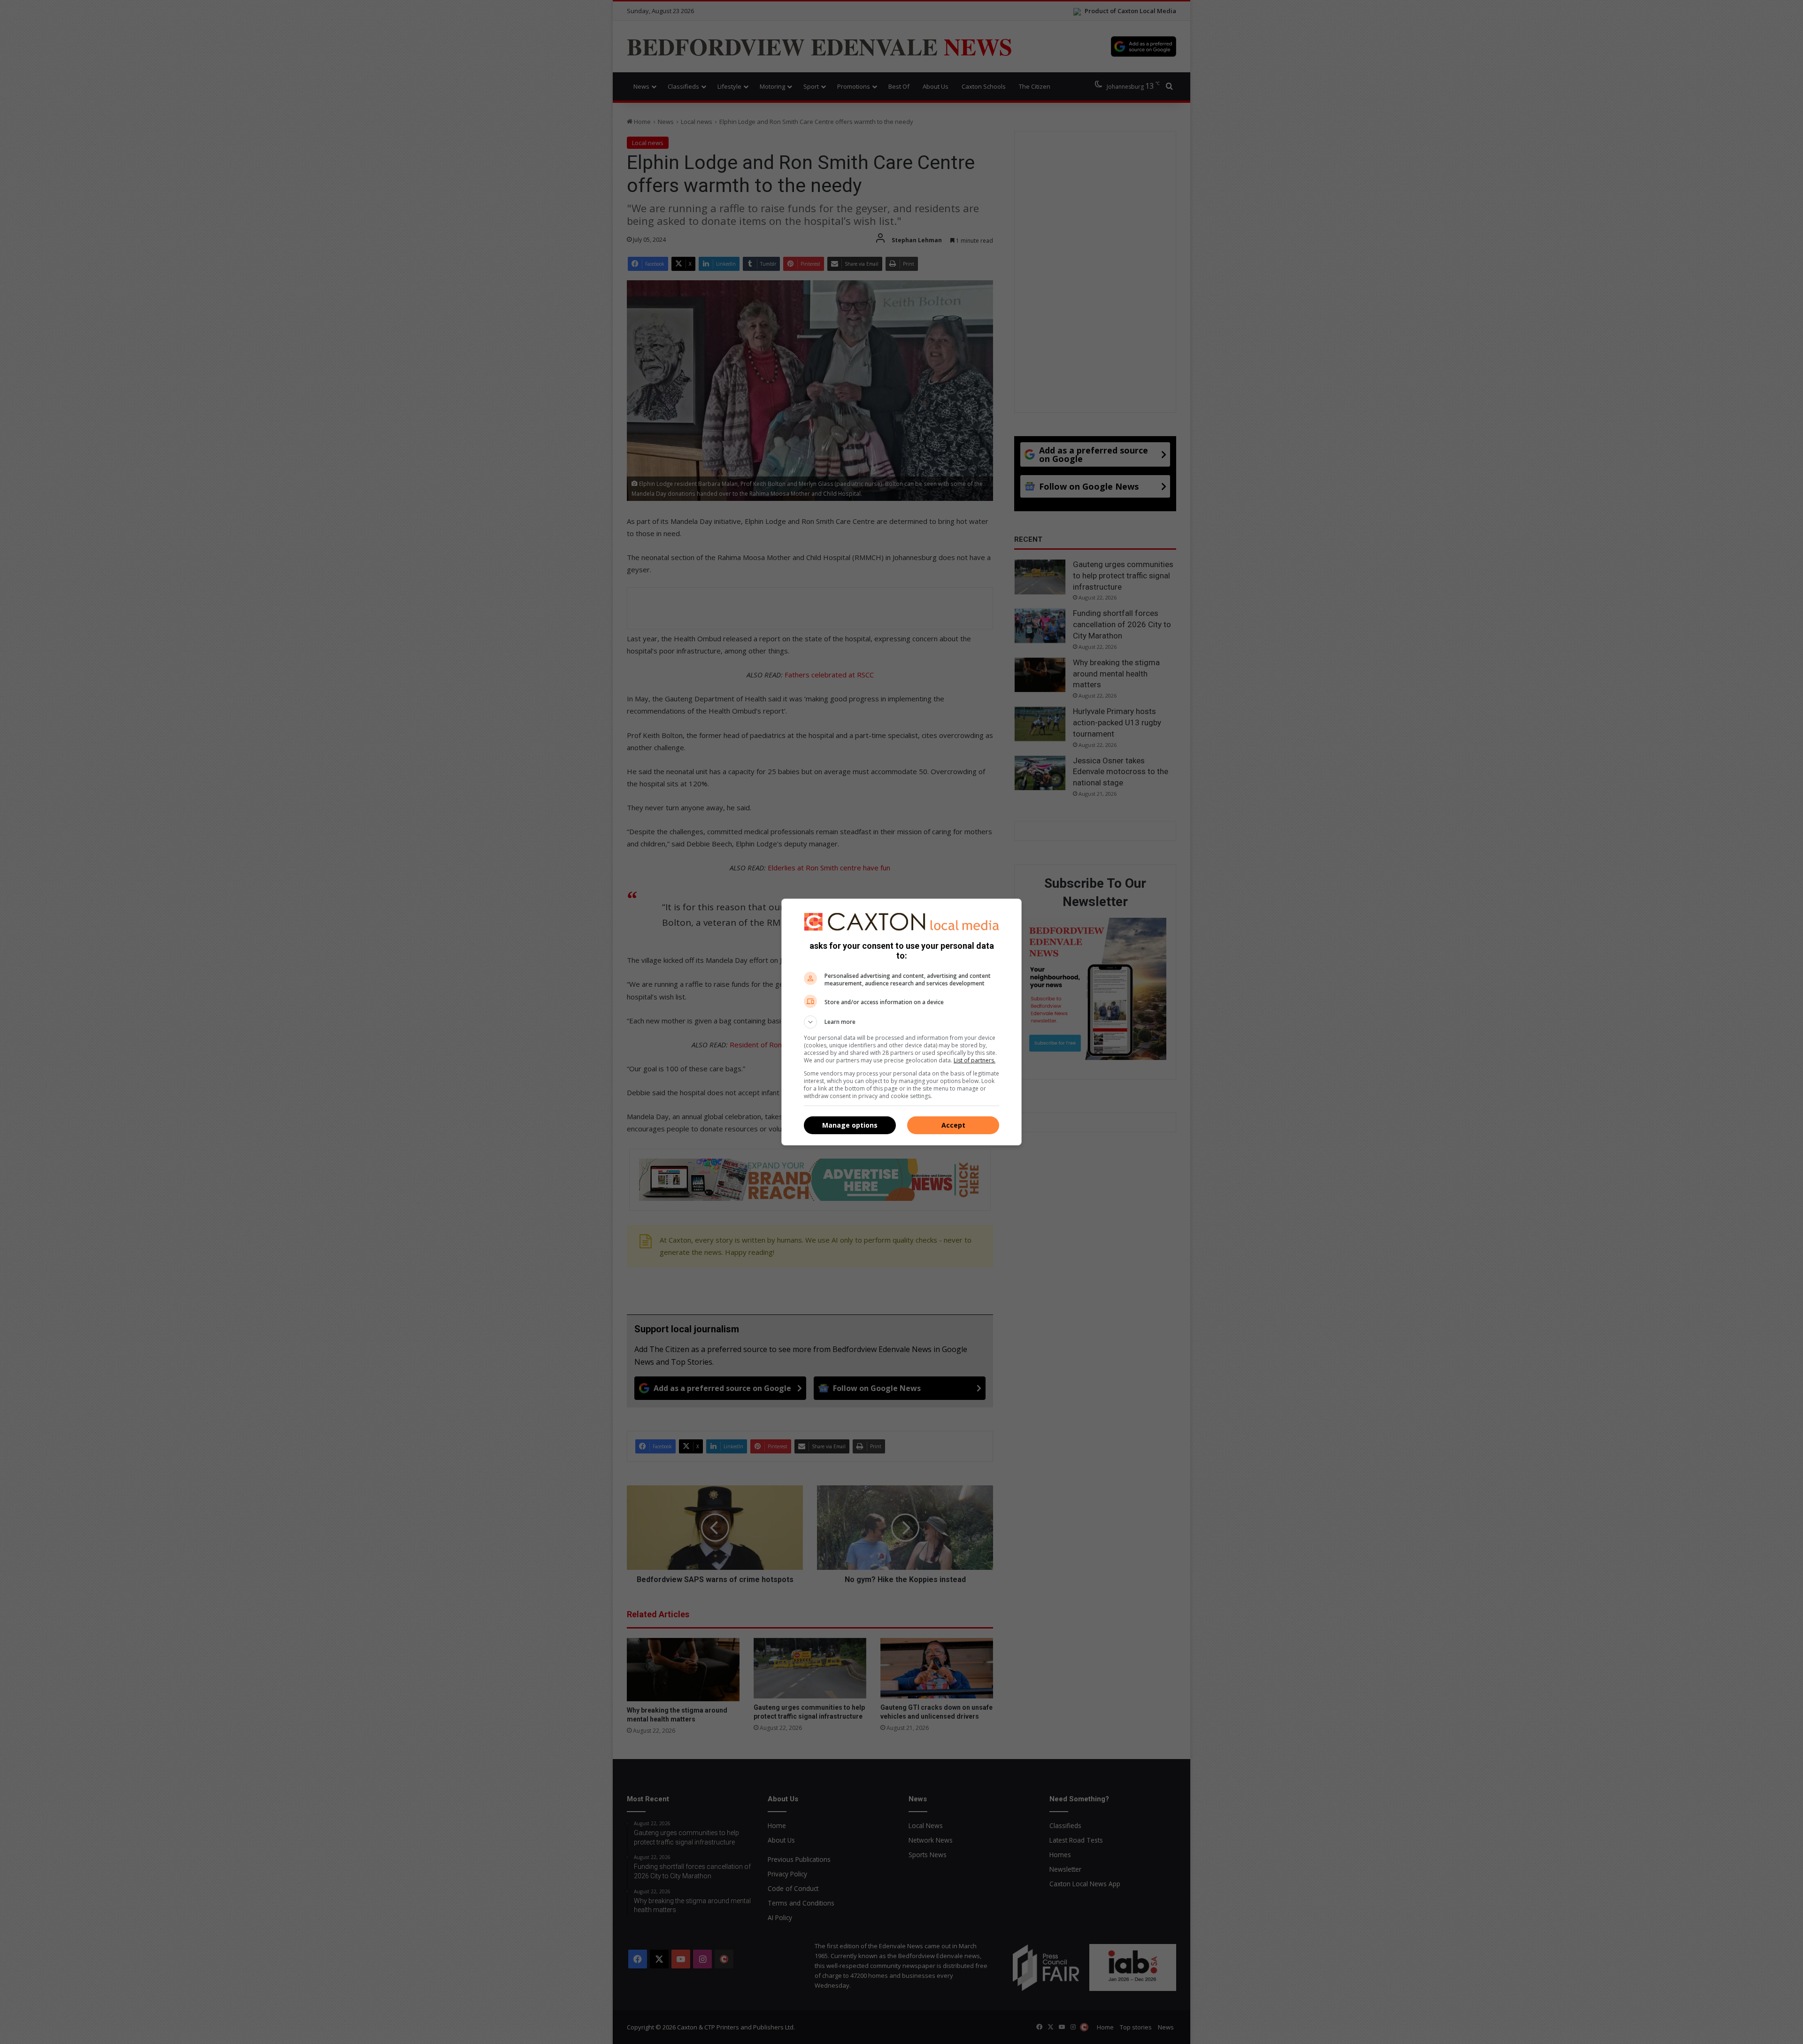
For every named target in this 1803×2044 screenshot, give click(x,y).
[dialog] (901, 1022)
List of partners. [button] (975, 1060)
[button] (901, 1022)
